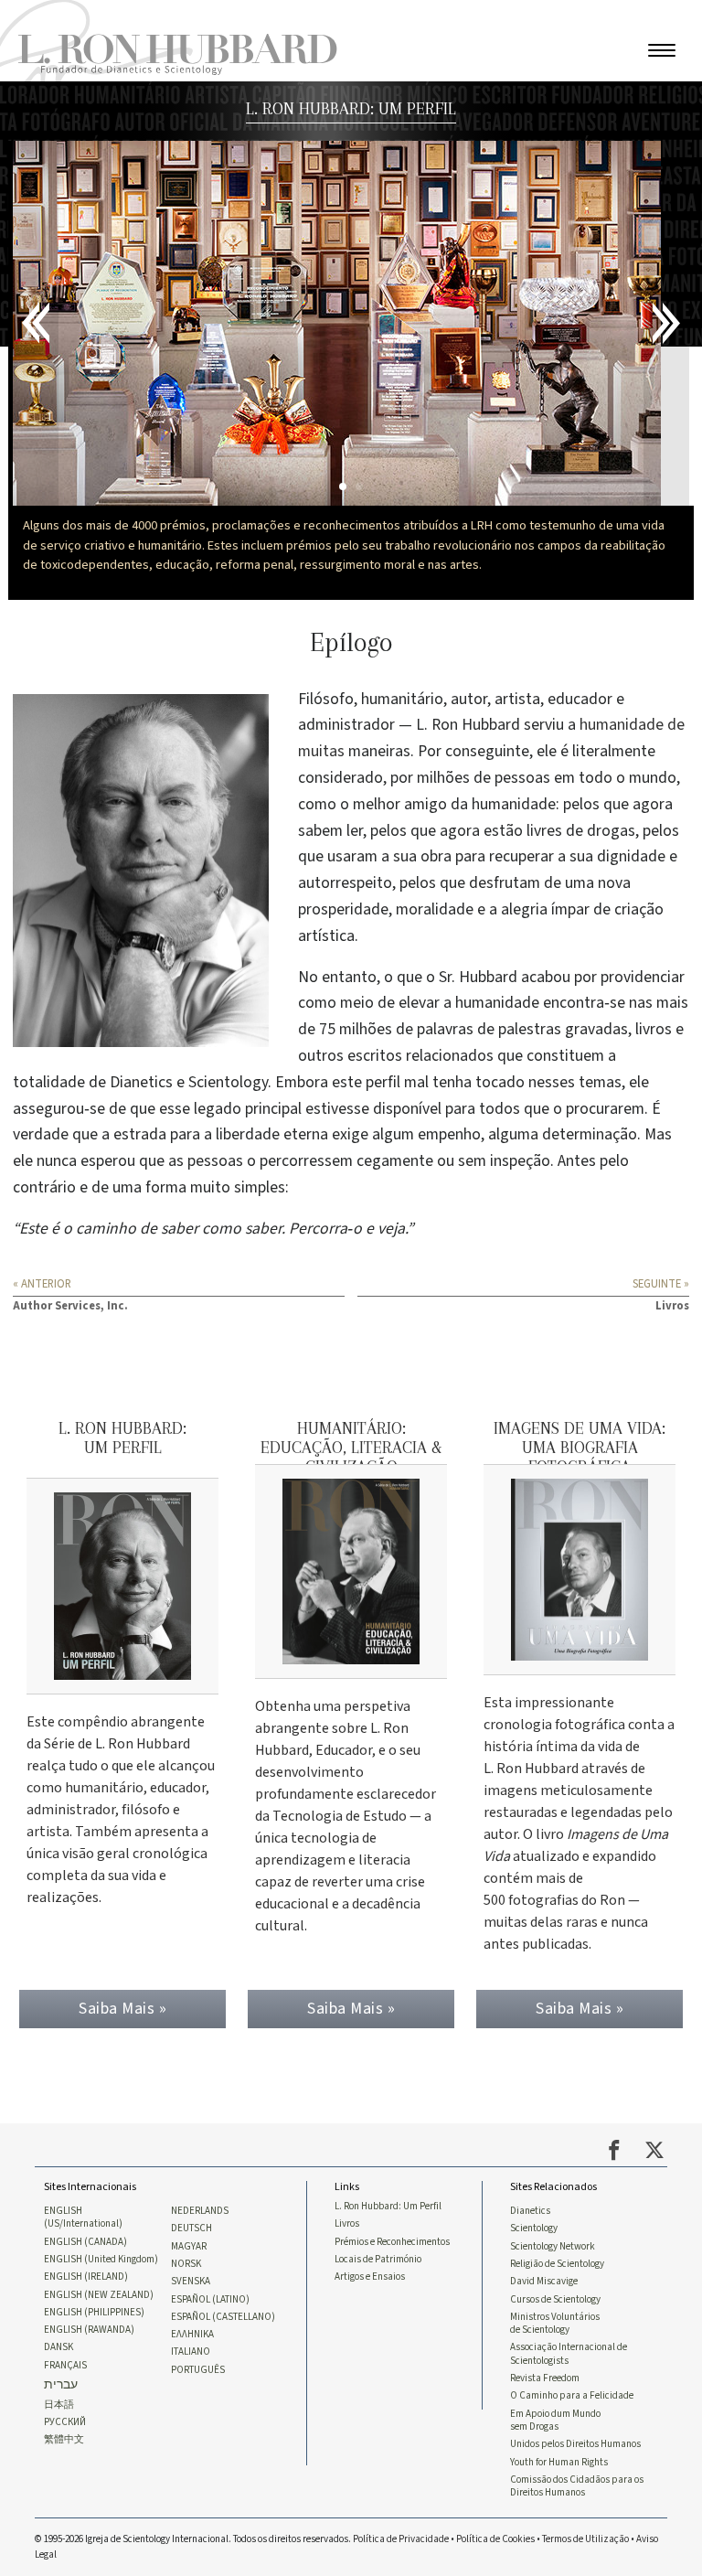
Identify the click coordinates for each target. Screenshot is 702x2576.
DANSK (58, 2436)
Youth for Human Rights (559, 2550)
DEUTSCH (191, 2317)
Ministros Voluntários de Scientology (555, 2412)
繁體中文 (64, 2528)
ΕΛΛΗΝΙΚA (192, 2423)
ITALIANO (191, 2441)
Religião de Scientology (557, 2353)
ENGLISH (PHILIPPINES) (94, 2401)
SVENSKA (191, 2370)
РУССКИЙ (65, 2511)
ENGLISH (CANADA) (85, 2331)
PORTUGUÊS (198, 2459)
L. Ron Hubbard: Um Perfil (388, 2295)
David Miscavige (544, 2370)
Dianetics (530, 2300)
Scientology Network (553, 2336)
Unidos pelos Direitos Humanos (575, 2533)
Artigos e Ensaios (370, 2366)
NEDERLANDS (200, 2300)
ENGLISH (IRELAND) (86, 2366)
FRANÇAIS (65, 2454)
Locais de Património (378, 2348)
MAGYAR (189, 2336)
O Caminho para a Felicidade (572, 2485)
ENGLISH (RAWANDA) (89, 2419)
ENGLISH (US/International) (83, 2306)
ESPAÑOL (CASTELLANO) (223, 2406)
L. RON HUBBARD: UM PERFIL (351, 108)
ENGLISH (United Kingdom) (101, 2348)
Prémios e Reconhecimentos (392, 2331)
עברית (61, 2474)
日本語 (59, 2493)
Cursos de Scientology (555, 2388)
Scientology (534, 2317)
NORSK (186, 2353)
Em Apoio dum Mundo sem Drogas (555, 2508)
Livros (347, 2313)
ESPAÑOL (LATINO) (210, 2388)
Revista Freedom (545, 2467)
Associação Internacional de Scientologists (569, 2442)
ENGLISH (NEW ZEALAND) (99, 2383)
